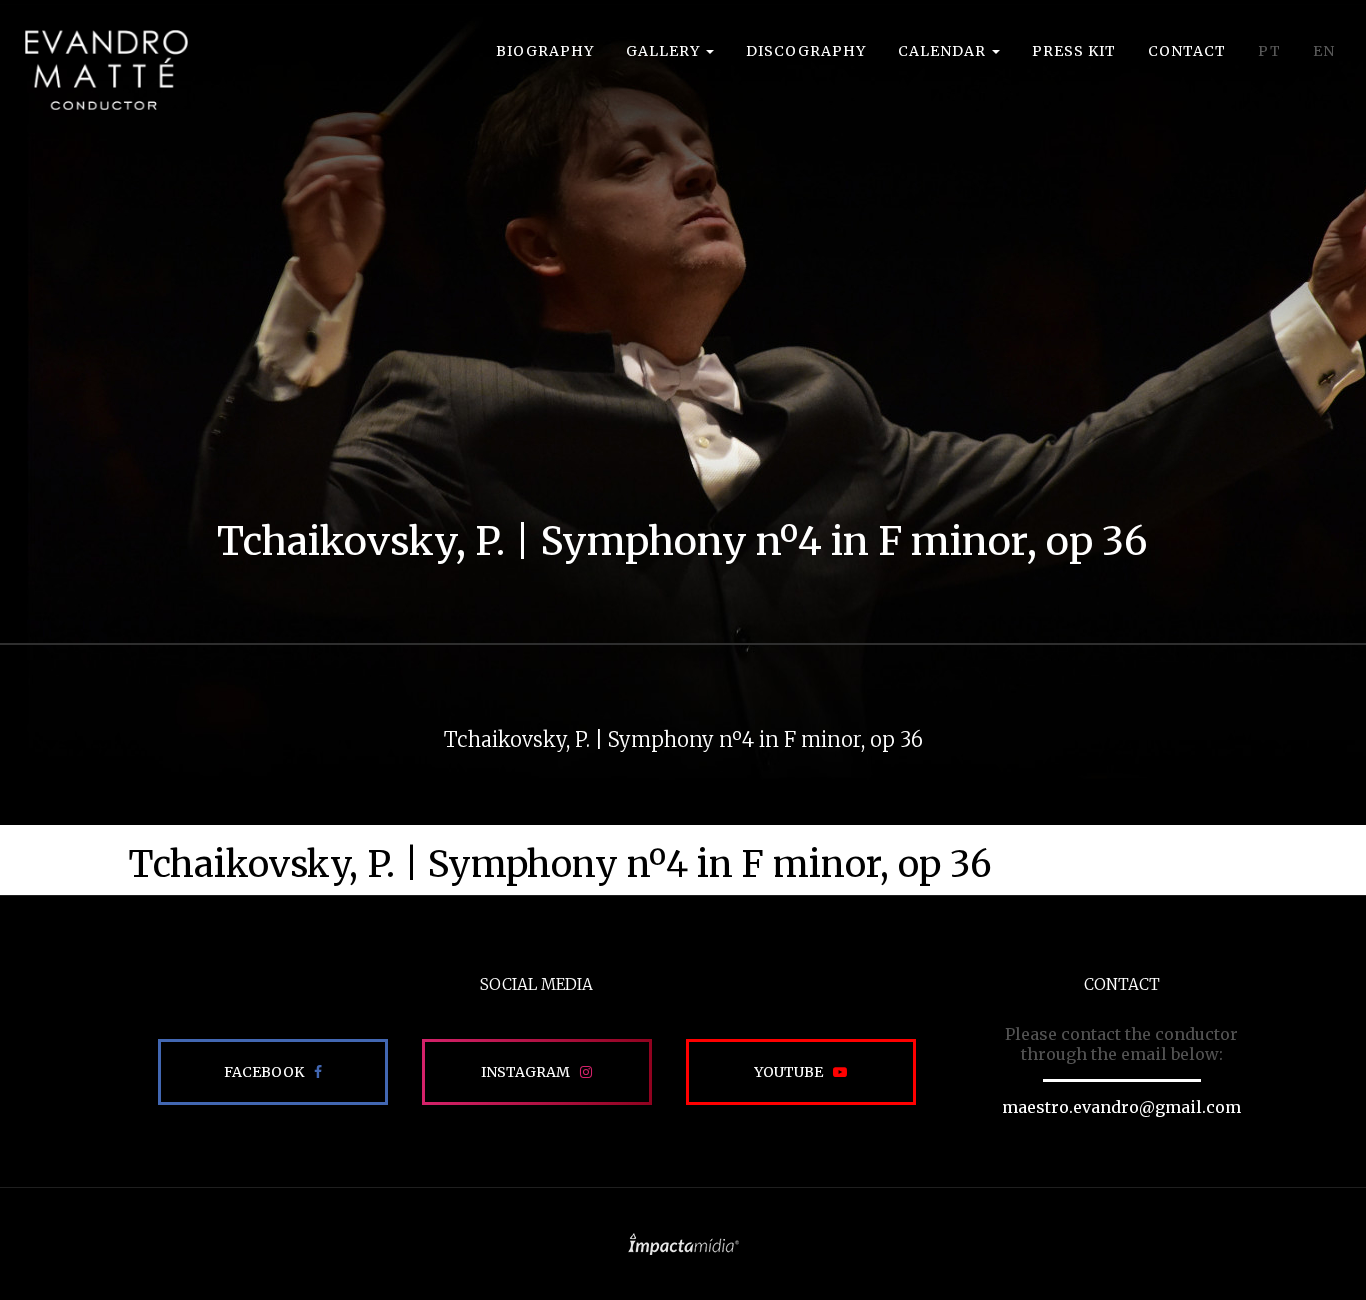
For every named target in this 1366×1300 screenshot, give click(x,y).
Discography (806, 51)
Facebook (264, 1072)
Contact (1187, 51)
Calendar (944, 51)
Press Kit (1074, 51)
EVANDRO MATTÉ (106, 70)
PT (1269, 51)
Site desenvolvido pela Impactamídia (683, 1244)
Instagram (525, 1072)
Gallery (665, 51)
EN (1324, 51)
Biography (545, 51)
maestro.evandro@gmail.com (1121, 1107)
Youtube (788, 1072)
